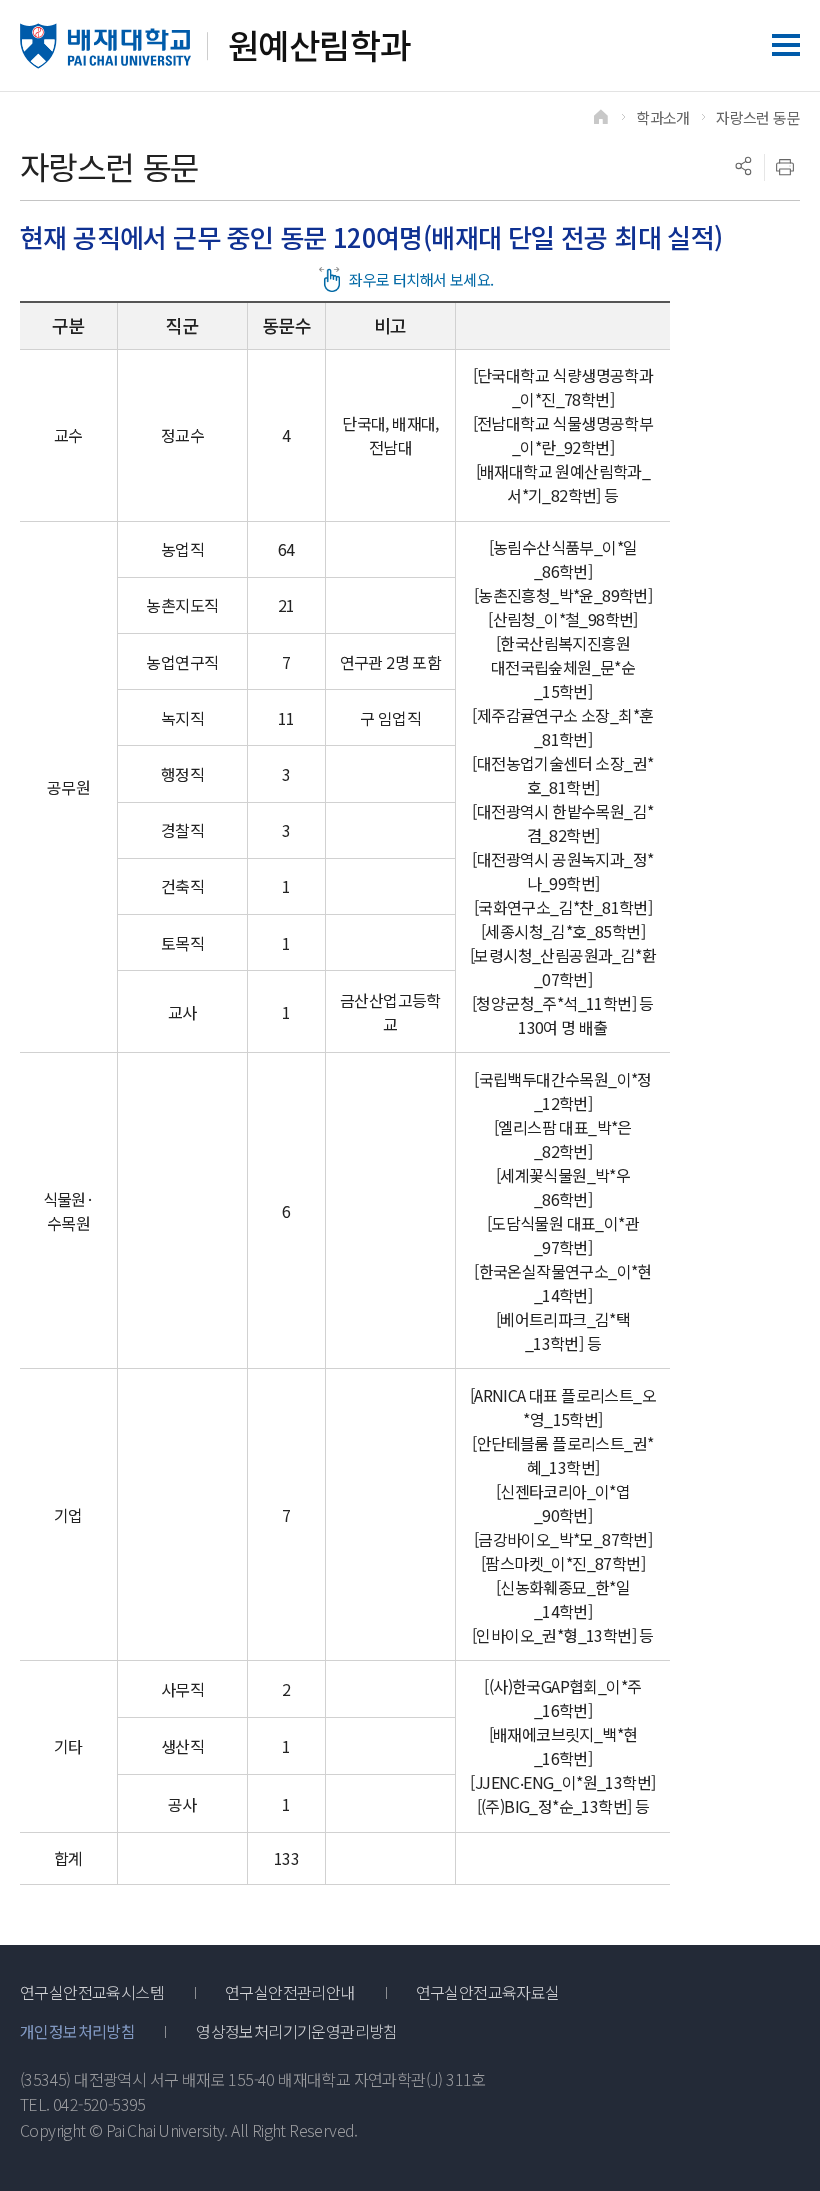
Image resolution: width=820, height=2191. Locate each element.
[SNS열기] (743, 167)
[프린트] (785, 167)
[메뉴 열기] (786, 45)
